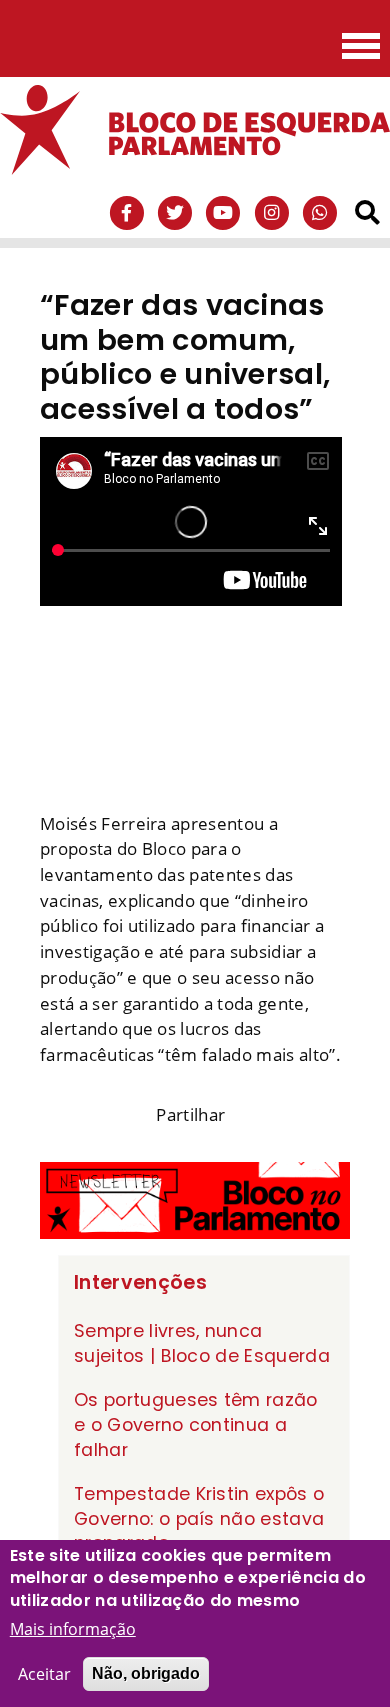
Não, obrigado (146, 1673)
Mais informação (73, 1629)
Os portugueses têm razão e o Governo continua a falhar (196, 1424)
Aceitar (44, 1674)
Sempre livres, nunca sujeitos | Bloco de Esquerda (202, 1343)
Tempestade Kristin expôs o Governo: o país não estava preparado (199, 1518)
